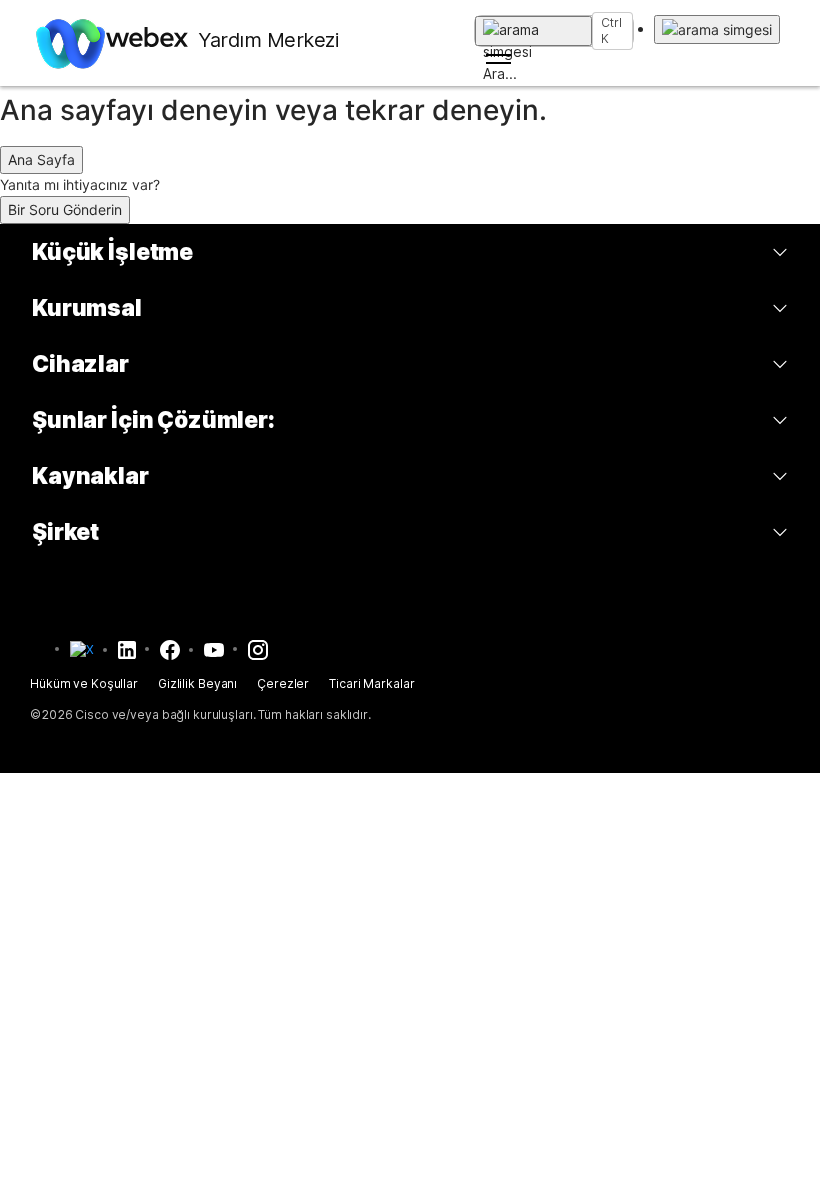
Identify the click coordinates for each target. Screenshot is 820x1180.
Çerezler (283, 683)
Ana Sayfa (41, 159)
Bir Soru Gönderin (65, 209)
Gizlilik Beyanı (197, 683)
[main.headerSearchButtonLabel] (717, 29)
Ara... (533, 31)
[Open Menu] (554, 59)
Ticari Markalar (371, 683)
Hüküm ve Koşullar (84, 683)
